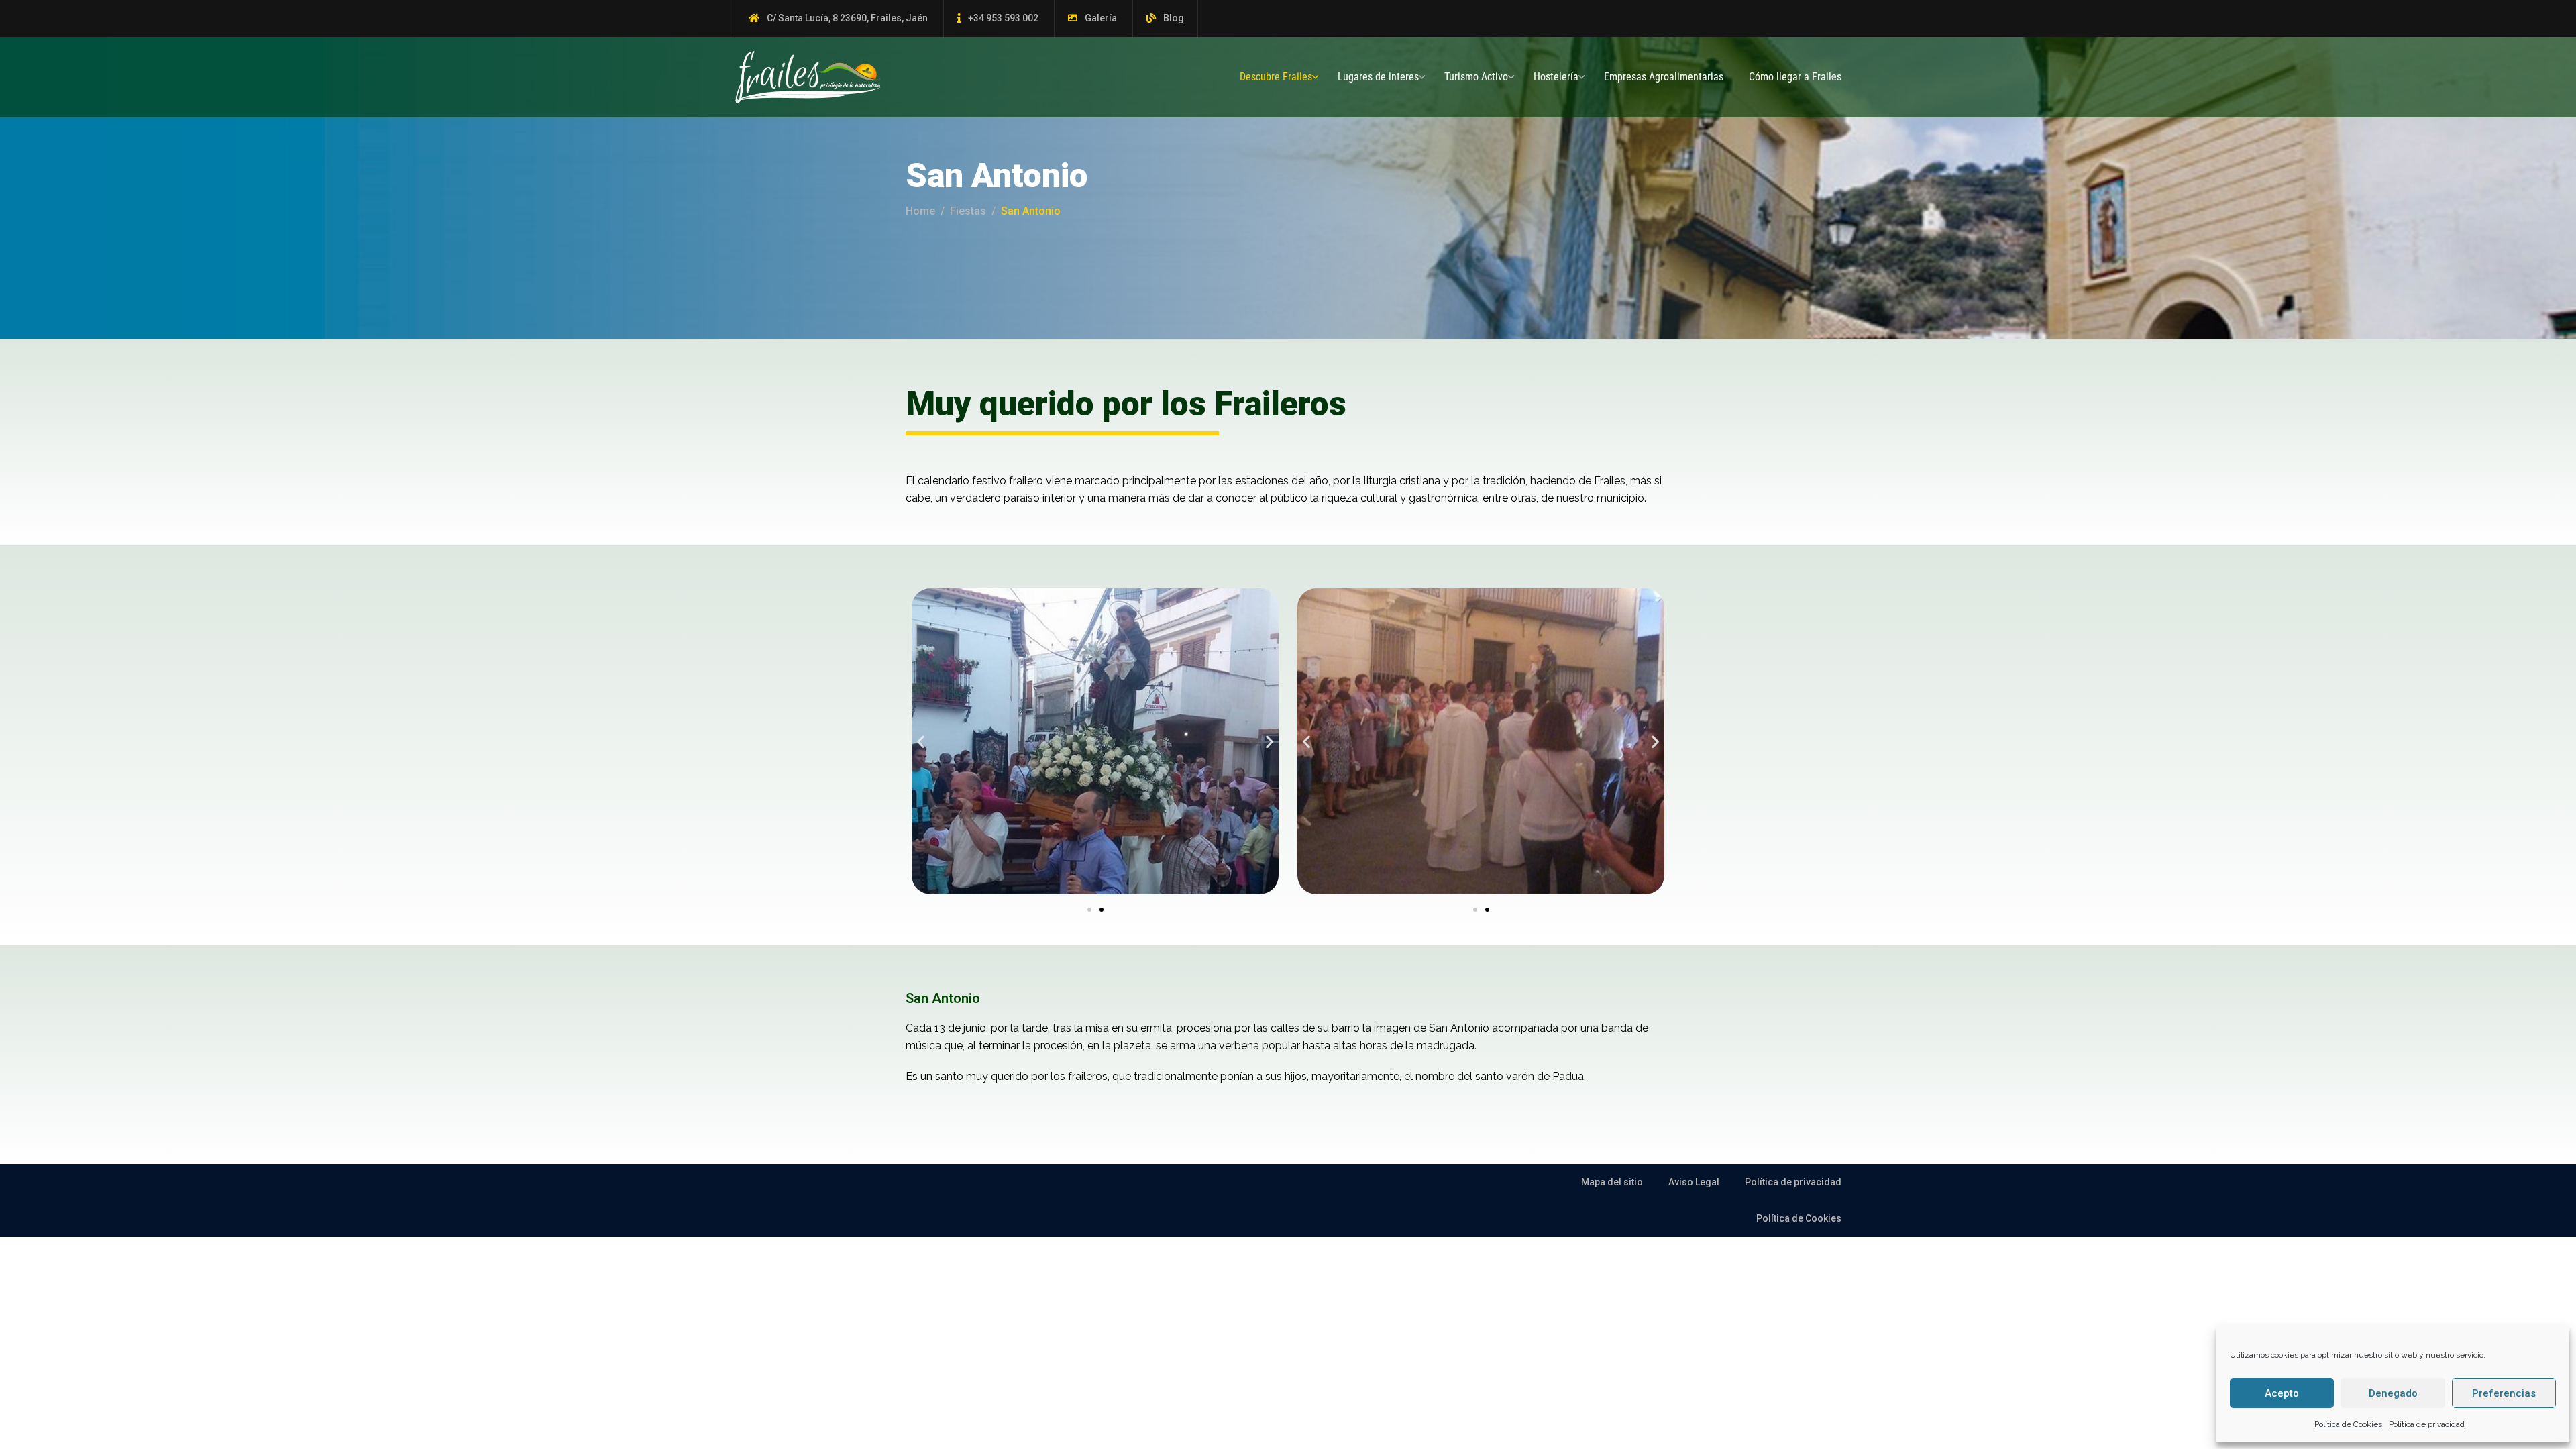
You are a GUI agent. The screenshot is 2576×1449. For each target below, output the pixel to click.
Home (920, 211)
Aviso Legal (1694, 1182)
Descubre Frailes (1276, 77)
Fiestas (968, 211)
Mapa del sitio (1612, 1182)
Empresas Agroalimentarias (1664, 77)
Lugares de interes (1378, 77)
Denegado (2393, 1393)
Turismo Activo (1476, 77)
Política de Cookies (2348, 1424)
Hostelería (1556, 77)
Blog (1174, 18)
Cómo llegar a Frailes (1795, 77)
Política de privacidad (2427, 1424)
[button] (921, 741)
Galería (1101, 18)
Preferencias (2504, 1393)
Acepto (2282, 1393)
